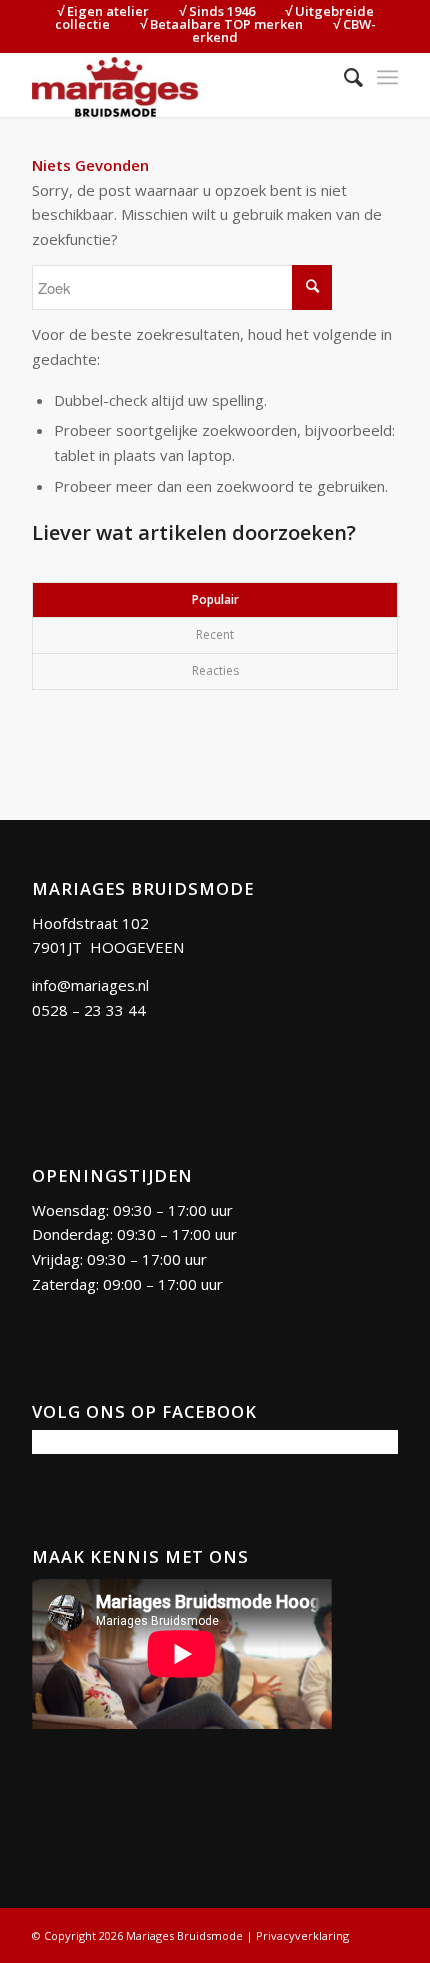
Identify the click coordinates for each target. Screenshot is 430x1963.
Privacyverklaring (302, 1935)
